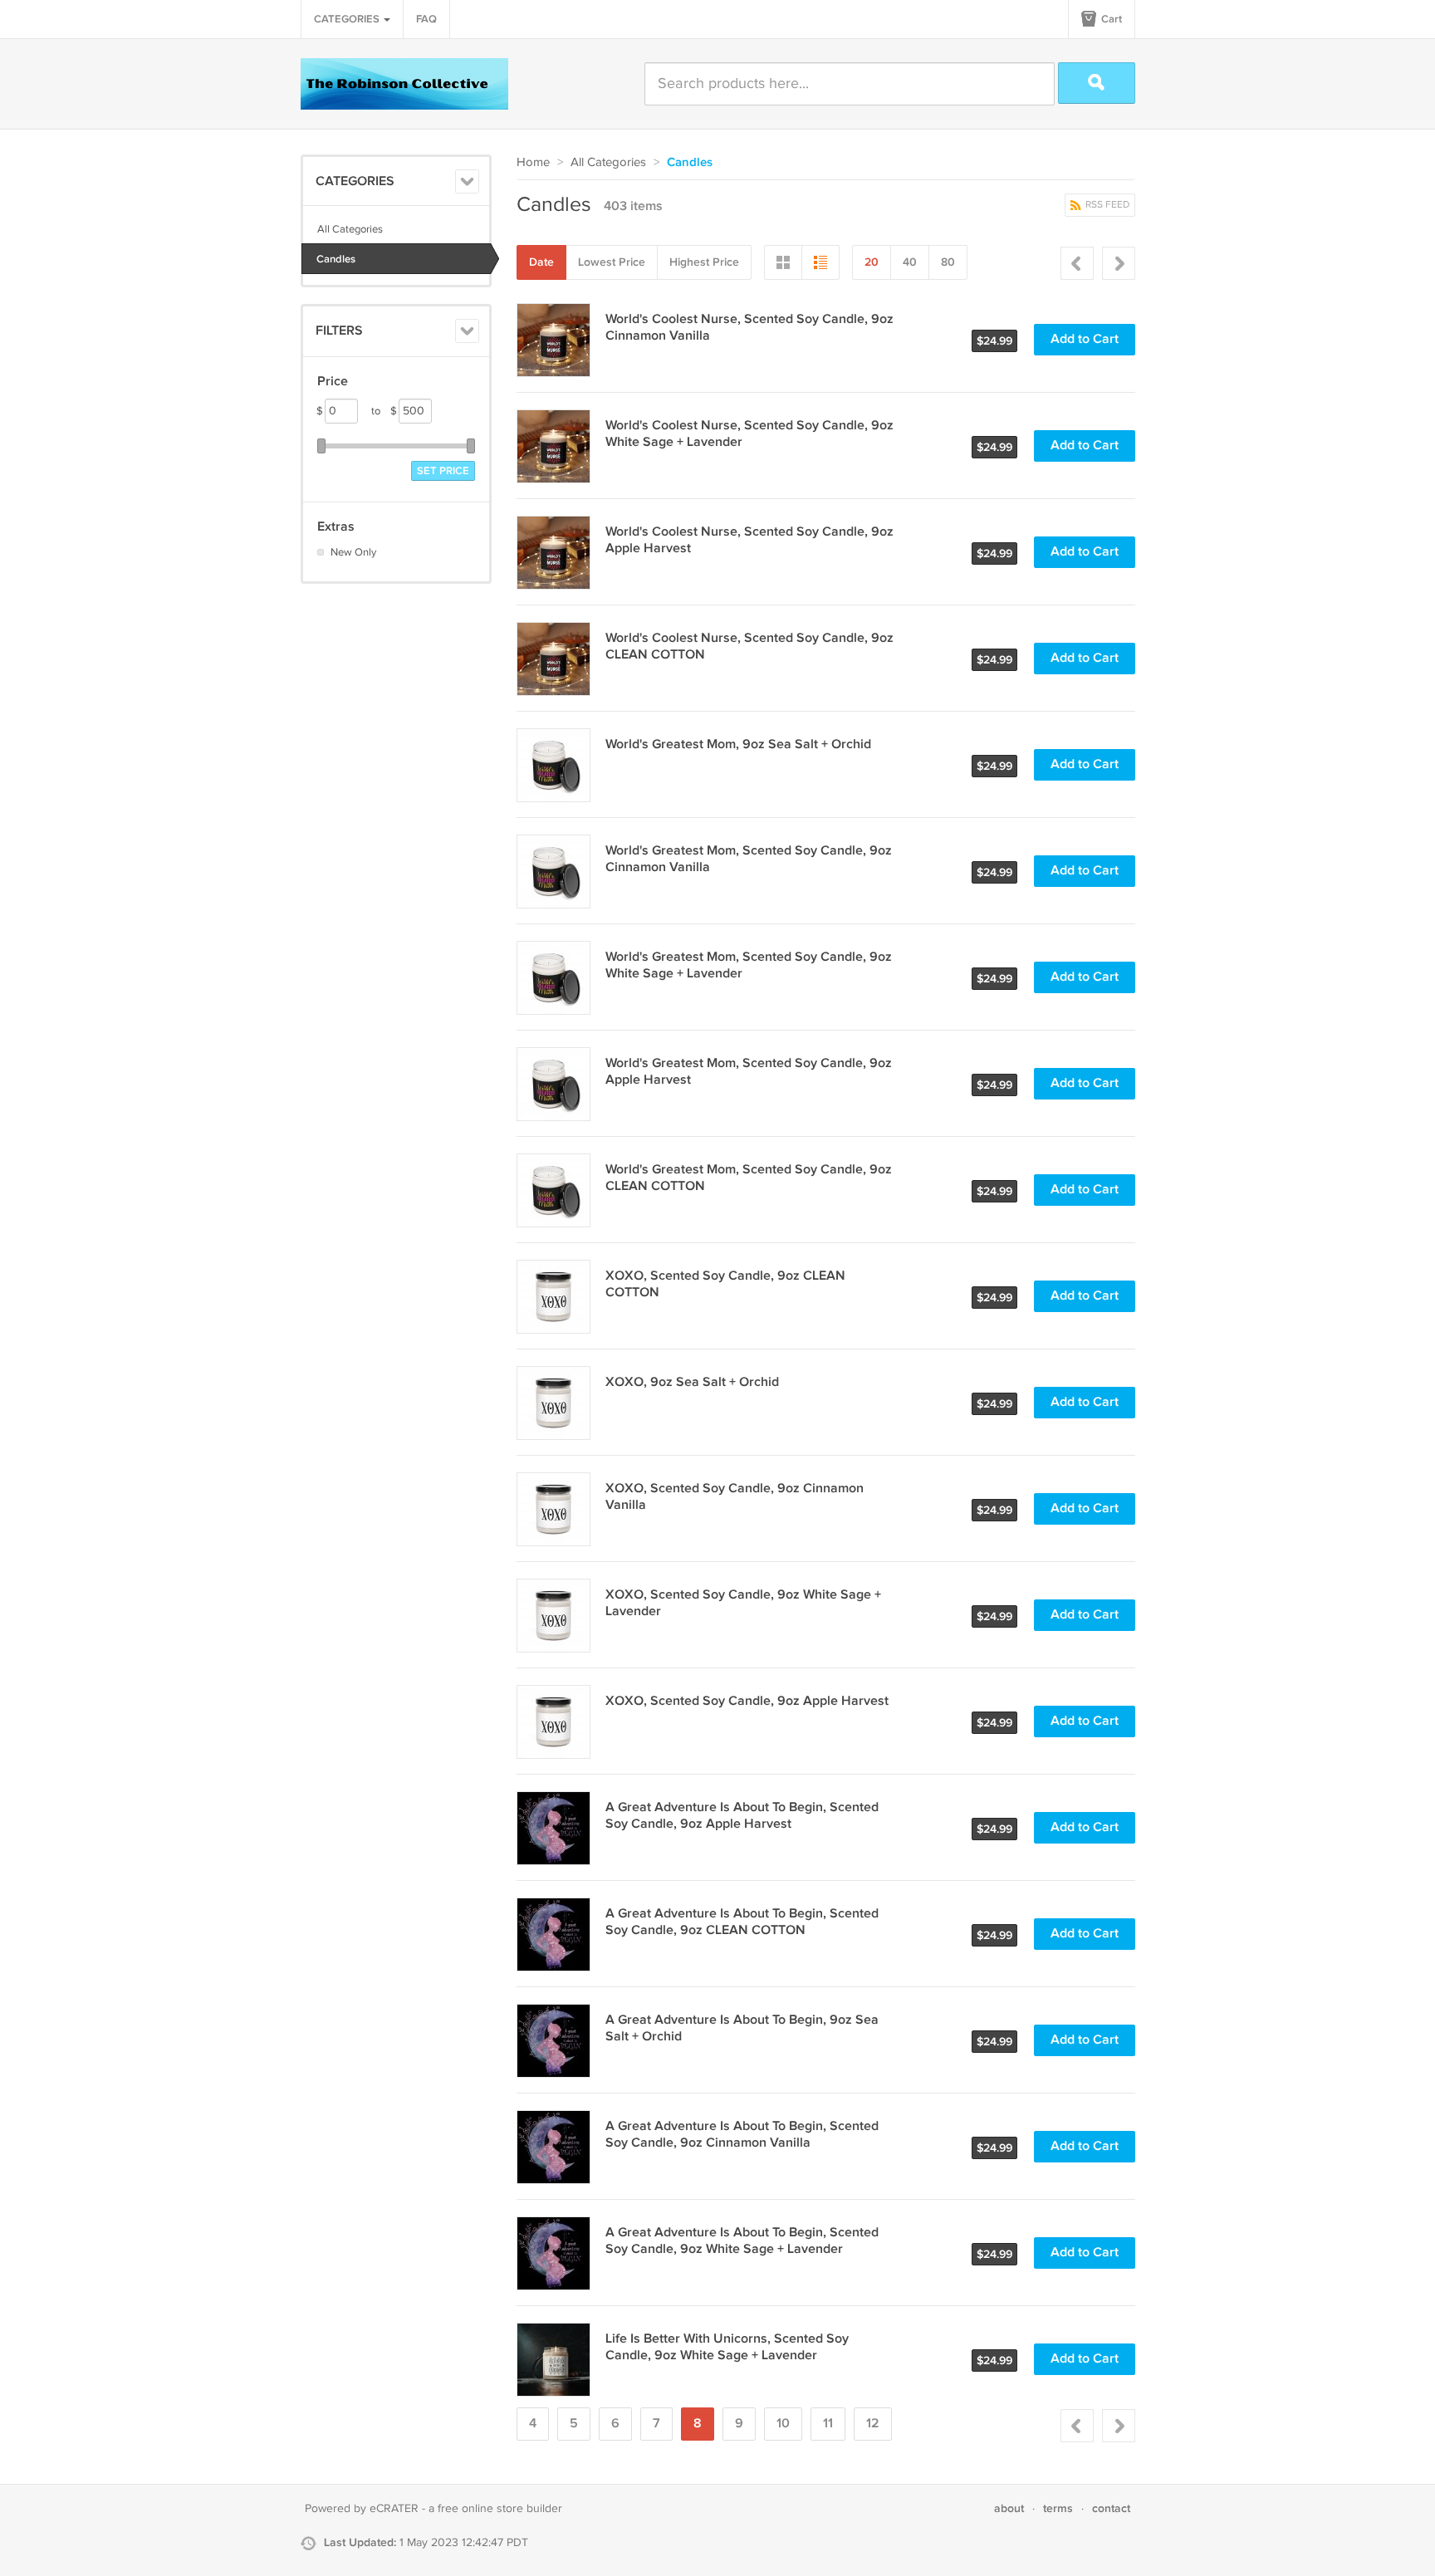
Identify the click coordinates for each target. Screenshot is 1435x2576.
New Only (353, 552)
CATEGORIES (348, 19)
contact (1111, 2508)
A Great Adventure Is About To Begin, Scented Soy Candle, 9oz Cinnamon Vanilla (742, 2135)
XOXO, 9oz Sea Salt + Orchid (692, 1382)
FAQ (426, 19)
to (384, 411)
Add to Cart (1085, 339)
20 (872, 262)
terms (1058, 2508)
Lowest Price (612, 262)
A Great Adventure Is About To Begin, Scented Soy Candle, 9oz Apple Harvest (742, 1816)
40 (910, 262)
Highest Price (704, 262)
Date (541, 262)
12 (873, 2424)
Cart (1110, 19)
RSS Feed (1106, 205)
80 (948, 262)
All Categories (350, 229)
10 (783, 2424)
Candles (336, 259)
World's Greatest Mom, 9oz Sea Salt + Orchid (738, 744)
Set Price (443, 471)
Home (533, 162)
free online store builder (500, 2509)
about (1009, 2508)
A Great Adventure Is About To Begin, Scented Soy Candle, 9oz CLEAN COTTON (742, 1922)
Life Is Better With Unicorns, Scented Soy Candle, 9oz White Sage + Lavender (727, 2347)
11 (828, 2424)
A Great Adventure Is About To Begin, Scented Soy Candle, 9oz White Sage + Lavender (742, 2241)
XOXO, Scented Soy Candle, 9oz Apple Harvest (747, 1701)
